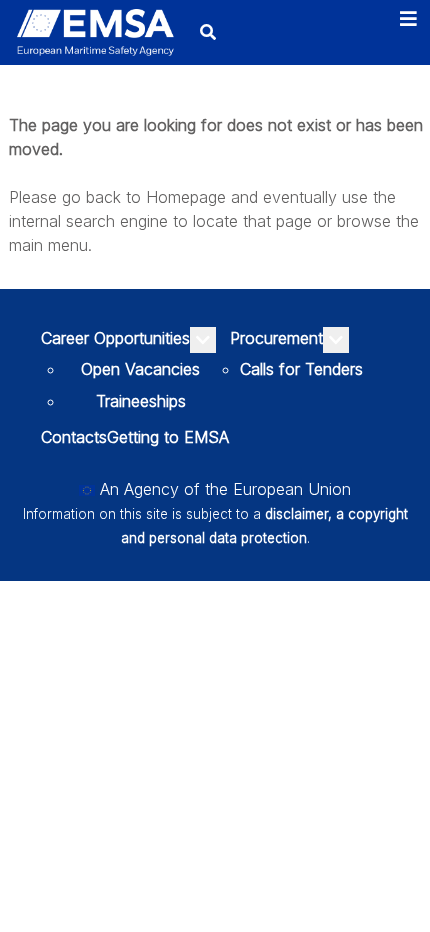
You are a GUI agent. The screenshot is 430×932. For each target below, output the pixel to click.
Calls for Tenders (301, 369)
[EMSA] (95, 33)
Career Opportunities (115, 338)
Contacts (74, 437)
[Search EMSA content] (208, 32)
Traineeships (141, 401)
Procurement (276, 338)
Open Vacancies (140, 369)
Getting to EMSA (168, 437)
